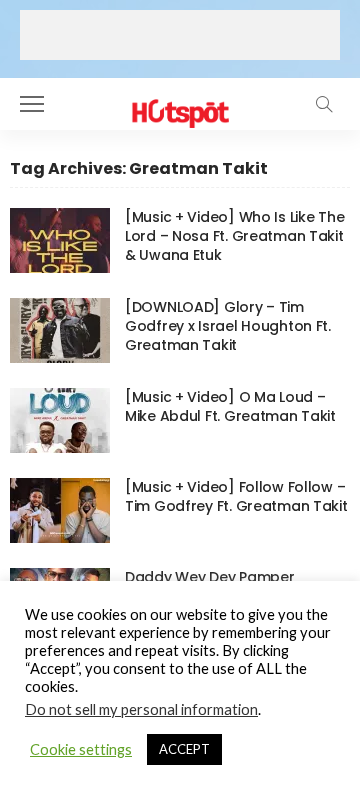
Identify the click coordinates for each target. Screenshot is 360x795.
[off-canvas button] (32, 104)
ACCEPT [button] (184, 749)
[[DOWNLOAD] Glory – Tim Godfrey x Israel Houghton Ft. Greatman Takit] (60, 330)
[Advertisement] (180, 35)
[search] (324, 104)
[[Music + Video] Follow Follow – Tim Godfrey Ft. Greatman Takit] (60, 510)
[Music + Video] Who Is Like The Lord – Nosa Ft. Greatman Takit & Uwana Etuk (234, 236)
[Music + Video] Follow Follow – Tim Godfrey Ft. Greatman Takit (236, 496)
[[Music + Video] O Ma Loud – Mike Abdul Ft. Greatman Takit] (60, 420)
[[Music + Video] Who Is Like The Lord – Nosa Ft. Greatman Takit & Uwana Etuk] (60, 240)
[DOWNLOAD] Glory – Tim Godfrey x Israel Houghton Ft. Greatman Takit (228, 326)
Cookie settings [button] (81, 749)
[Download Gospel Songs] (179, 101)
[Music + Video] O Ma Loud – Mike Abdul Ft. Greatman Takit (230, 406)
